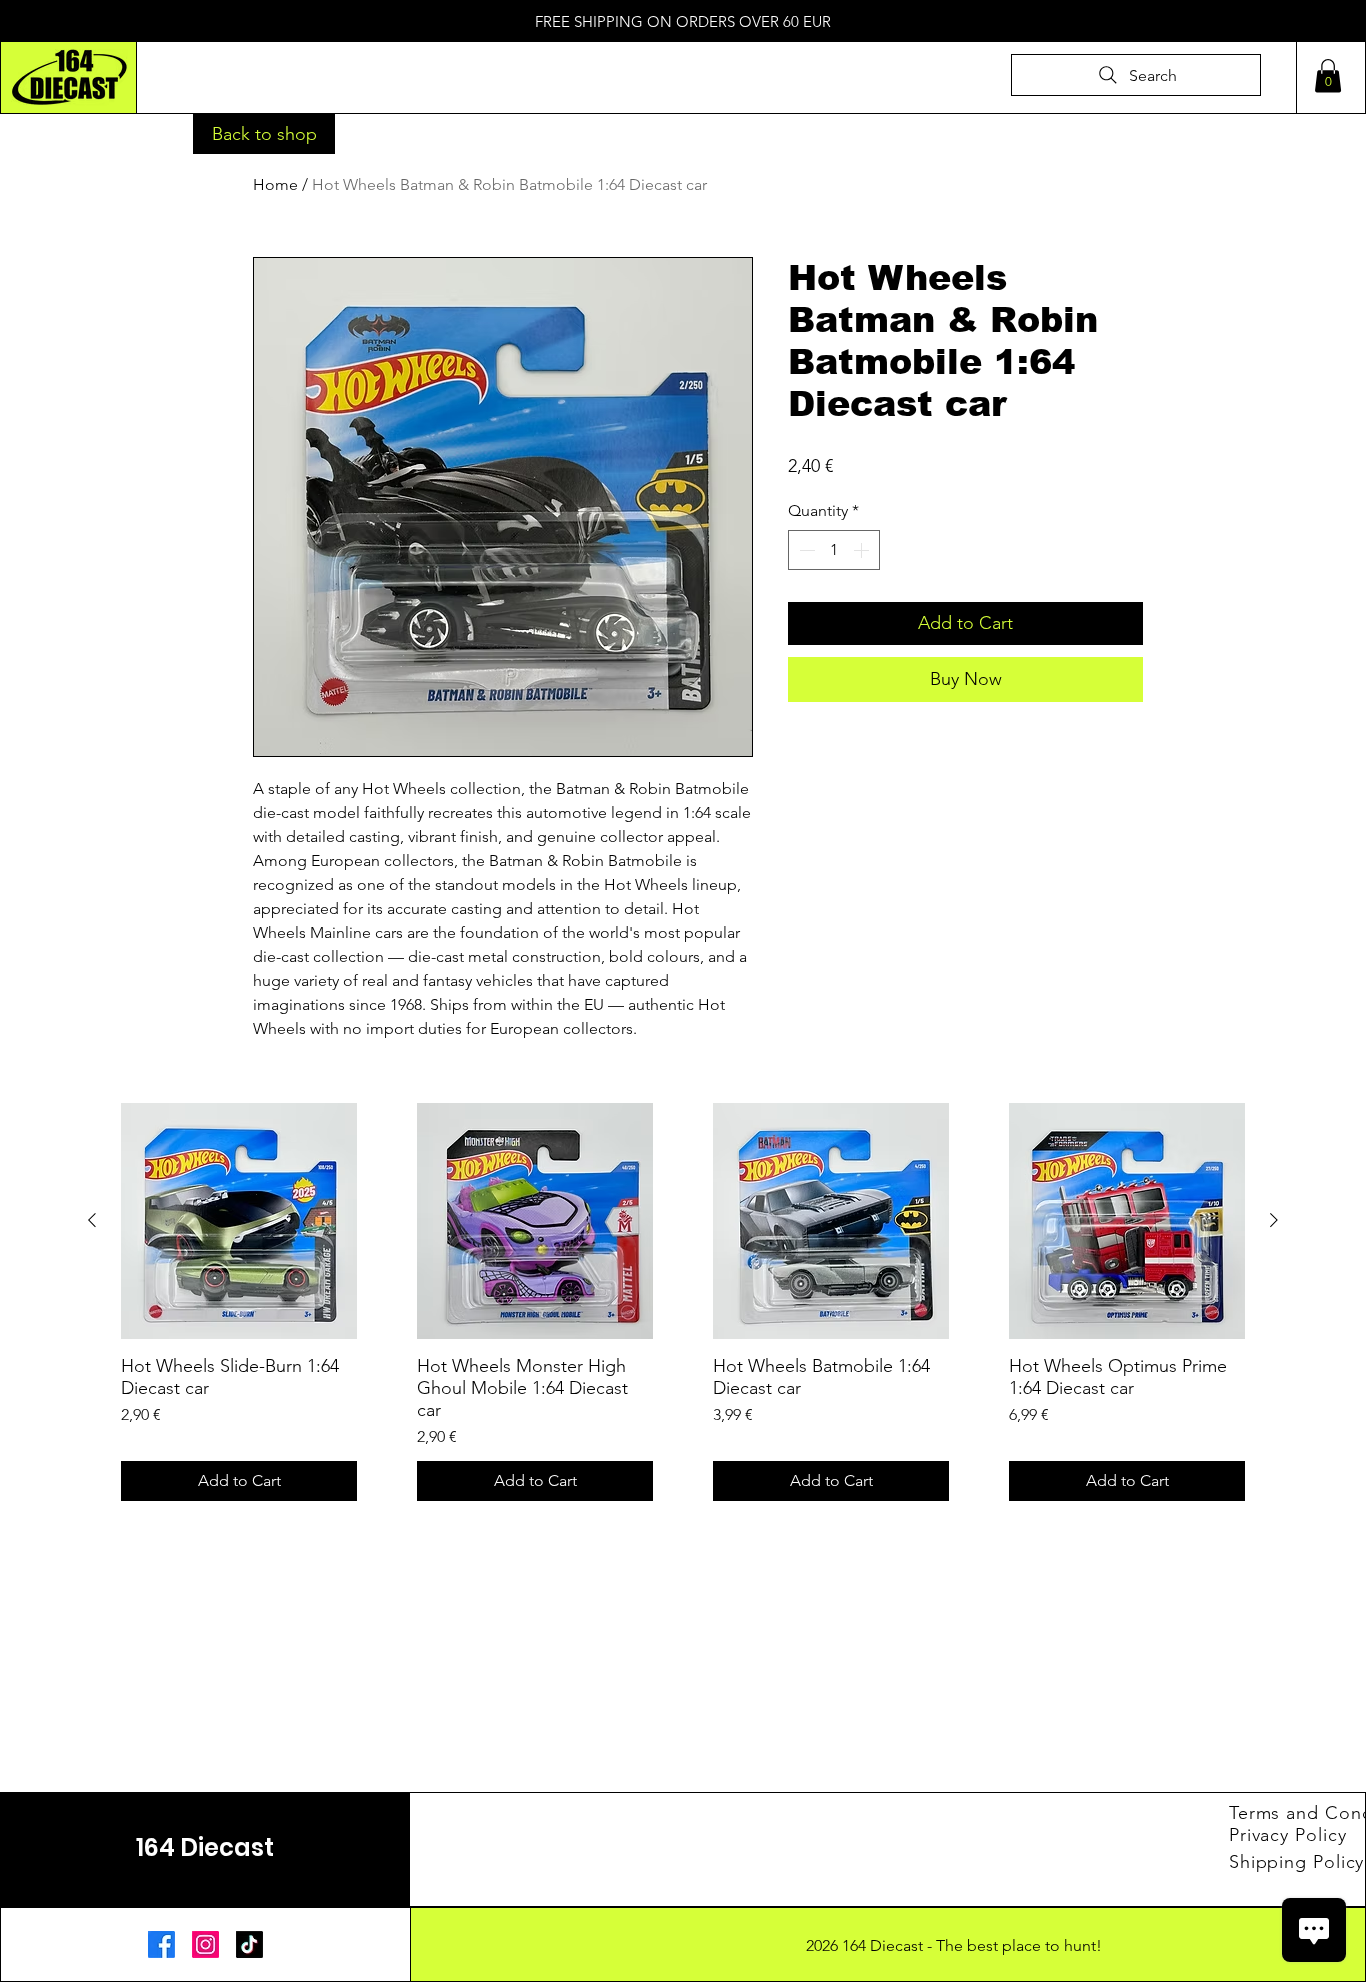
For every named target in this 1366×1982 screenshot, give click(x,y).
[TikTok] (249, 1944)
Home (275, 184)
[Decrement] (805, 550)
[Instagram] (205, 1944)
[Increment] (863, 550)
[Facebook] (161, 1944)
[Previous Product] (92, 1220)
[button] (1328, 75)
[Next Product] (1274, 1220)
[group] (683, 1302)
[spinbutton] (834, 550)
